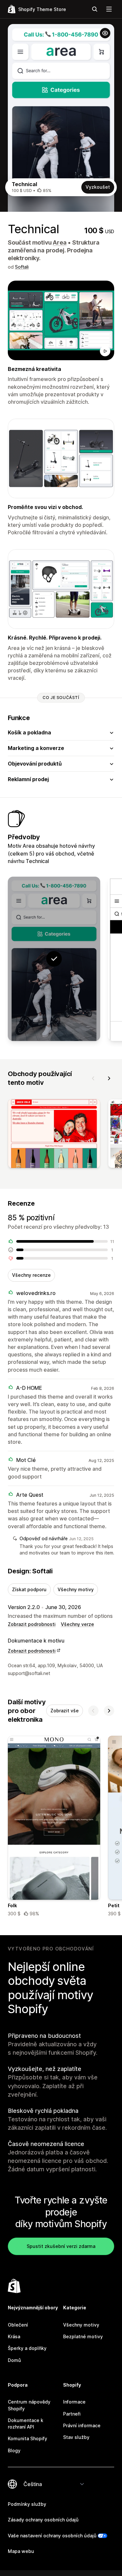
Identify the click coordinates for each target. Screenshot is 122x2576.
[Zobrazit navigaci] (109, 9)
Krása (14, 2336)
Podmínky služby (27, 2504)
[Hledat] (95, 9)
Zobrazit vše (65, 1711)
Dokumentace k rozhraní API (26, 2424)
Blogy (14, 2450)
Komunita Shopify (27, 2438)
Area (60, 242)
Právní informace (82, 2425)
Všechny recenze (31, 1275)
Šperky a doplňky (27, 2348)
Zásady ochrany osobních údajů (43, 2520)
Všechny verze (77, 1624)
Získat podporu (29, 1589)
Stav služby (76, 2437)
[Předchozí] (93, 1078)
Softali (22, 267)
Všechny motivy (76, 1589)
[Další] (109, 1078)
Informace (74, 2402)
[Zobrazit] (54, 1135)
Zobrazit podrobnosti (32, 1624)
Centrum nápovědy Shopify (29, 2405)
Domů (14, 2360)
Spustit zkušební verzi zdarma (61, 2246)
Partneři (72, 2414)
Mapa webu (21, 2551)
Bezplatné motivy (83, 2336)
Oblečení (18, 2325)
